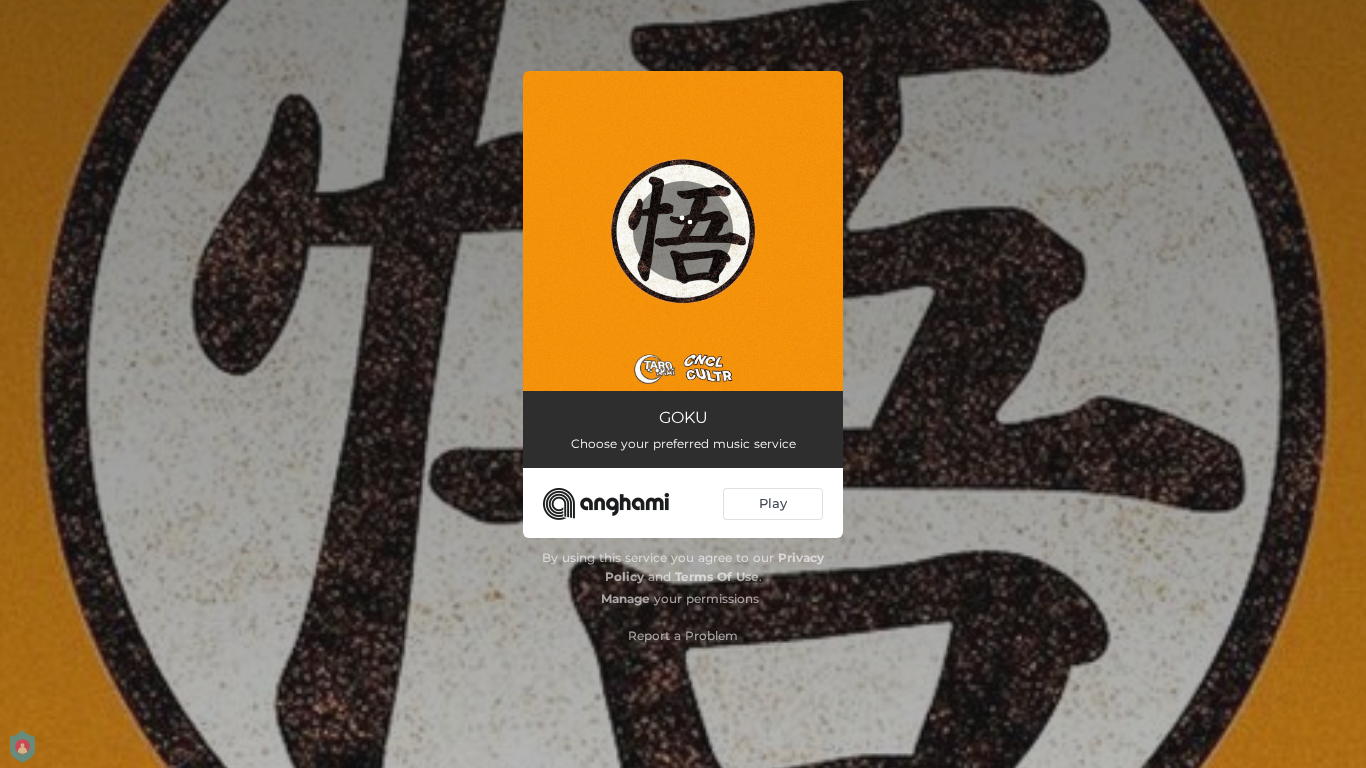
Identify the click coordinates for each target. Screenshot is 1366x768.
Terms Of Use (717, 576)
